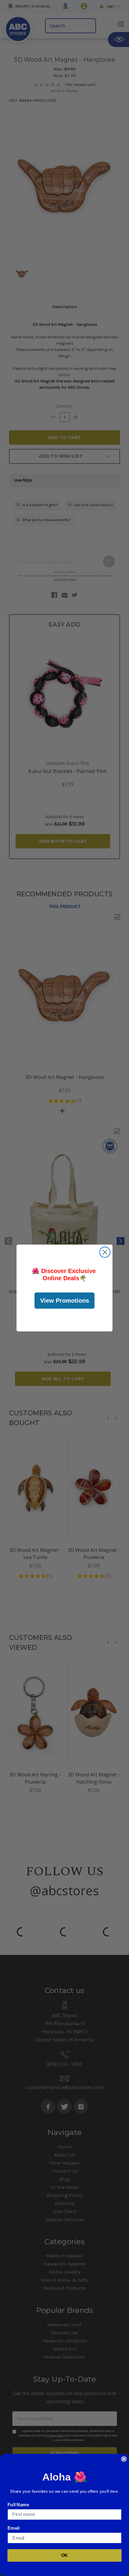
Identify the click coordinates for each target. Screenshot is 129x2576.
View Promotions (65, 1301)
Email (13, 2528)
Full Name (18, 2504)
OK (65, 2555)
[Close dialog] (105, 1252)
